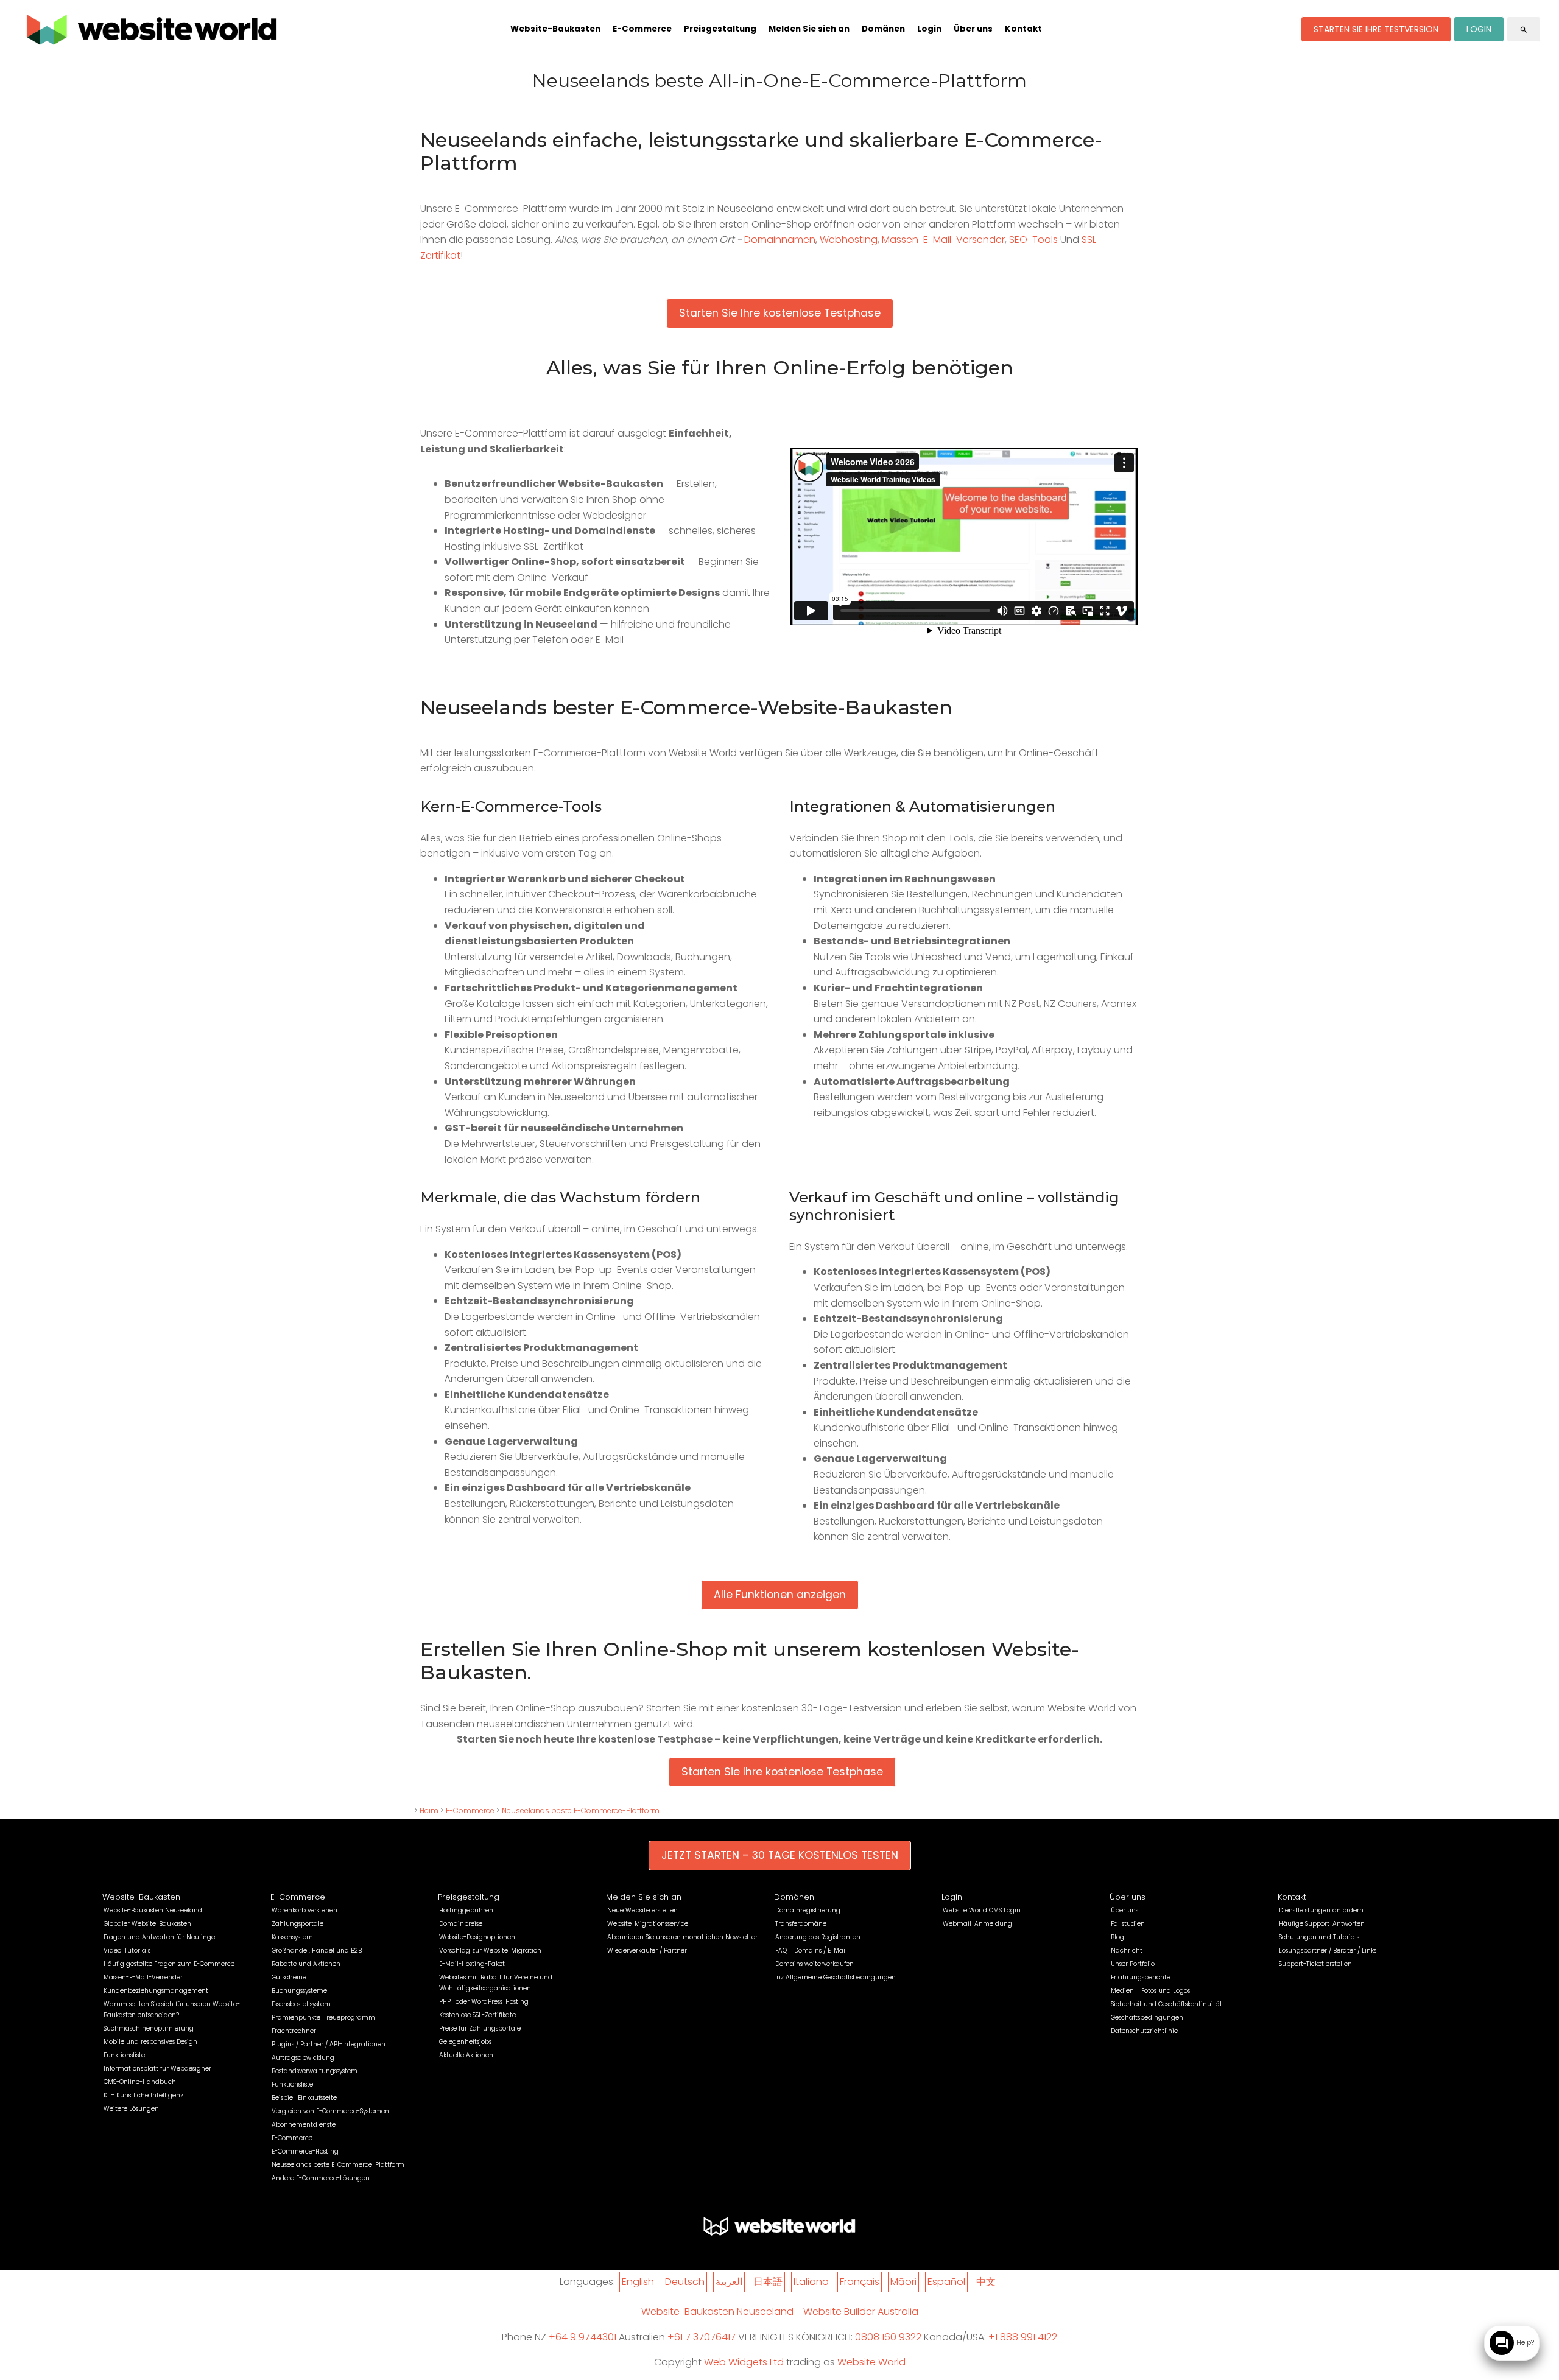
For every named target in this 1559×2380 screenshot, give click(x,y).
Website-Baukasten (555, 29)
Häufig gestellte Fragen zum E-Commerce (169, 1964)
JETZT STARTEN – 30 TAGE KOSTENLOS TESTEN (780, 1855)
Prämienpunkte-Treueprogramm (323, 2017)
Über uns (973, 29)
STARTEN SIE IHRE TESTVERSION (1376, 29)
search (1524, 29)
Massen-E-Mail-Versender (943, 240)
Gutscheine (289, 1977)
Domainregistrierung (808, 1910)
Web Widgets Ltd (744, 2362)
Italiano (811, 2282)
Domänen (883, 29)
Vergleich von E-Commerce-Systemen (330, 2111)
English (638, 2282)
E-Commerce (642, 29)
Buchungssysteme (299, 1991)
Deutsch (685, 2282)
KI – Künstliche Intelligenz (143, 2095)
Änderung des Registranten (818, 1937)
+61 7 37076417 (702, 2337)
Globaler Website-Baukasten (147, 1924)
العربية (729, 2282)
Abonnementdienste (304, 2125)
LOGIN (1479, 29)
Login (929, 29)
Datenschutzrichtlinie (1144, 2031)
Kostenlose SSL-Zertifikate (477, 2015)
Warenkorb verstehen (304, 1910)
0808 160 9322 (888, 2337)
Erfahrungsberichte (1141, 1977)
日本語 (768, 2282)
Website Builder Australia (861, 2312)
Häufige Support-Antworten (1322, 1924)
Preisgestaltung (720, 29)
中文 (986, 2282)
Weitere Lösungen (131, 2109)
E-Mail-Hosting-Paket (472, 1964)
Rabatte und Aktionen (306, 1964)
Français (860, 2282)
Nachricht (1127, 1950)
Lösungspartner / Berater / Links (1328, 1950)
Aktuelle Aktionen (466, 2055)
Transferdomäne (801, 1924)
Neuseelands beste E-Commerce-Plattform (581, 1810)
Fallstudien (1128, 1924)
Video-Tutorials (127, 1950)
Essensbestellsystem (301, 2004)
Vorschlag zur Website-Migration (490, 1950)
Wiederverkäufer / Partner (647, 1950)
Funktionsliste (124, 2055)
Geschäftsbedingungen (1147, 2017)
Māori (903, 2282)
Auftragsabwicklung (303, 2058)
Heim (429, 1810)
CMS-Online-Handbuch (140, 2082)
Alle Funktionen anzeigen (780, 1595)
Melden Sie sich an (809, 29)
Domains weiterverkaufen (815, 1964)
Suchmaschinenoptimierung (149, 2028)
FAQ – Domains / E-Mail (811, 1950)
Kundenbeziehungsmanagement (156, 1991)
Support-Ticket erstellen (1315, 1964)
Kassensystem (292, 1937)
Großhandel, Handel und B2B (317, 1950)
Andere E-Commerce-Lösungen (321, 2178)
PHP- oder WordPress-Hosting (484, 2002)
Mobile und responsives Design (150, 2042)
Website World (871, 2362)
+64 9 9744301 (582, 2337)
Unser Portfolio (1133, 1964)
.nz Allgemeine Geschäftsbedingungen (836, 1977)
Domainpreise (461, 1924)
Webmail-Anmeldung (977, 1924)
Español (946, 2282)
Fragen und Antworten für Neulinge (159, 1937)
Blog (1117, 1937)
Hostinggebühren (466, 1910)
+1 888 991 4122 (1023, 2337)
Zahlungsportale (297, 1924)
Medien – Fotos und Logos (1150, 1991)
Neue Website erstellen (642, 1910)
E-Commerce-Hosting (305, 2151)
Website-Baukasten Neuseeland (153, 1910)
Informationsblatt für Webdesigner (157, 2069)
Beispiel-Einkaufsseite (304, 2098)
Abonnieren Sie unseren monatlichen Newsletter (682, 1937)
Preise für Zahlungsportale (480, 2028)
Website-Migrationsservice (648, 1924)
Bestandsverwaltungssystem (315, 2071)
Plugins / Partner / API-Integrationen (329, 2044)
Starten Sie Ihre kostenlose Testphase (780, 313)
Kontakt (1023, 29)
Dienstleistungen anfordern (1321, 1910)
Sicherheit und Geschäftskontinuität (1167, 2004)
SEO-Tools (1033, 240)
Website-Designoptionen (477, 1937)
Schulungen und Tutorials (1319, 1937)
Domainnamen (780, 240)
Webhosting (849, 240)
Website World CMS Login (982, 1910)
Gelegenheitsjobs (465, 2042)
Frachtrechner (294, 2031)
